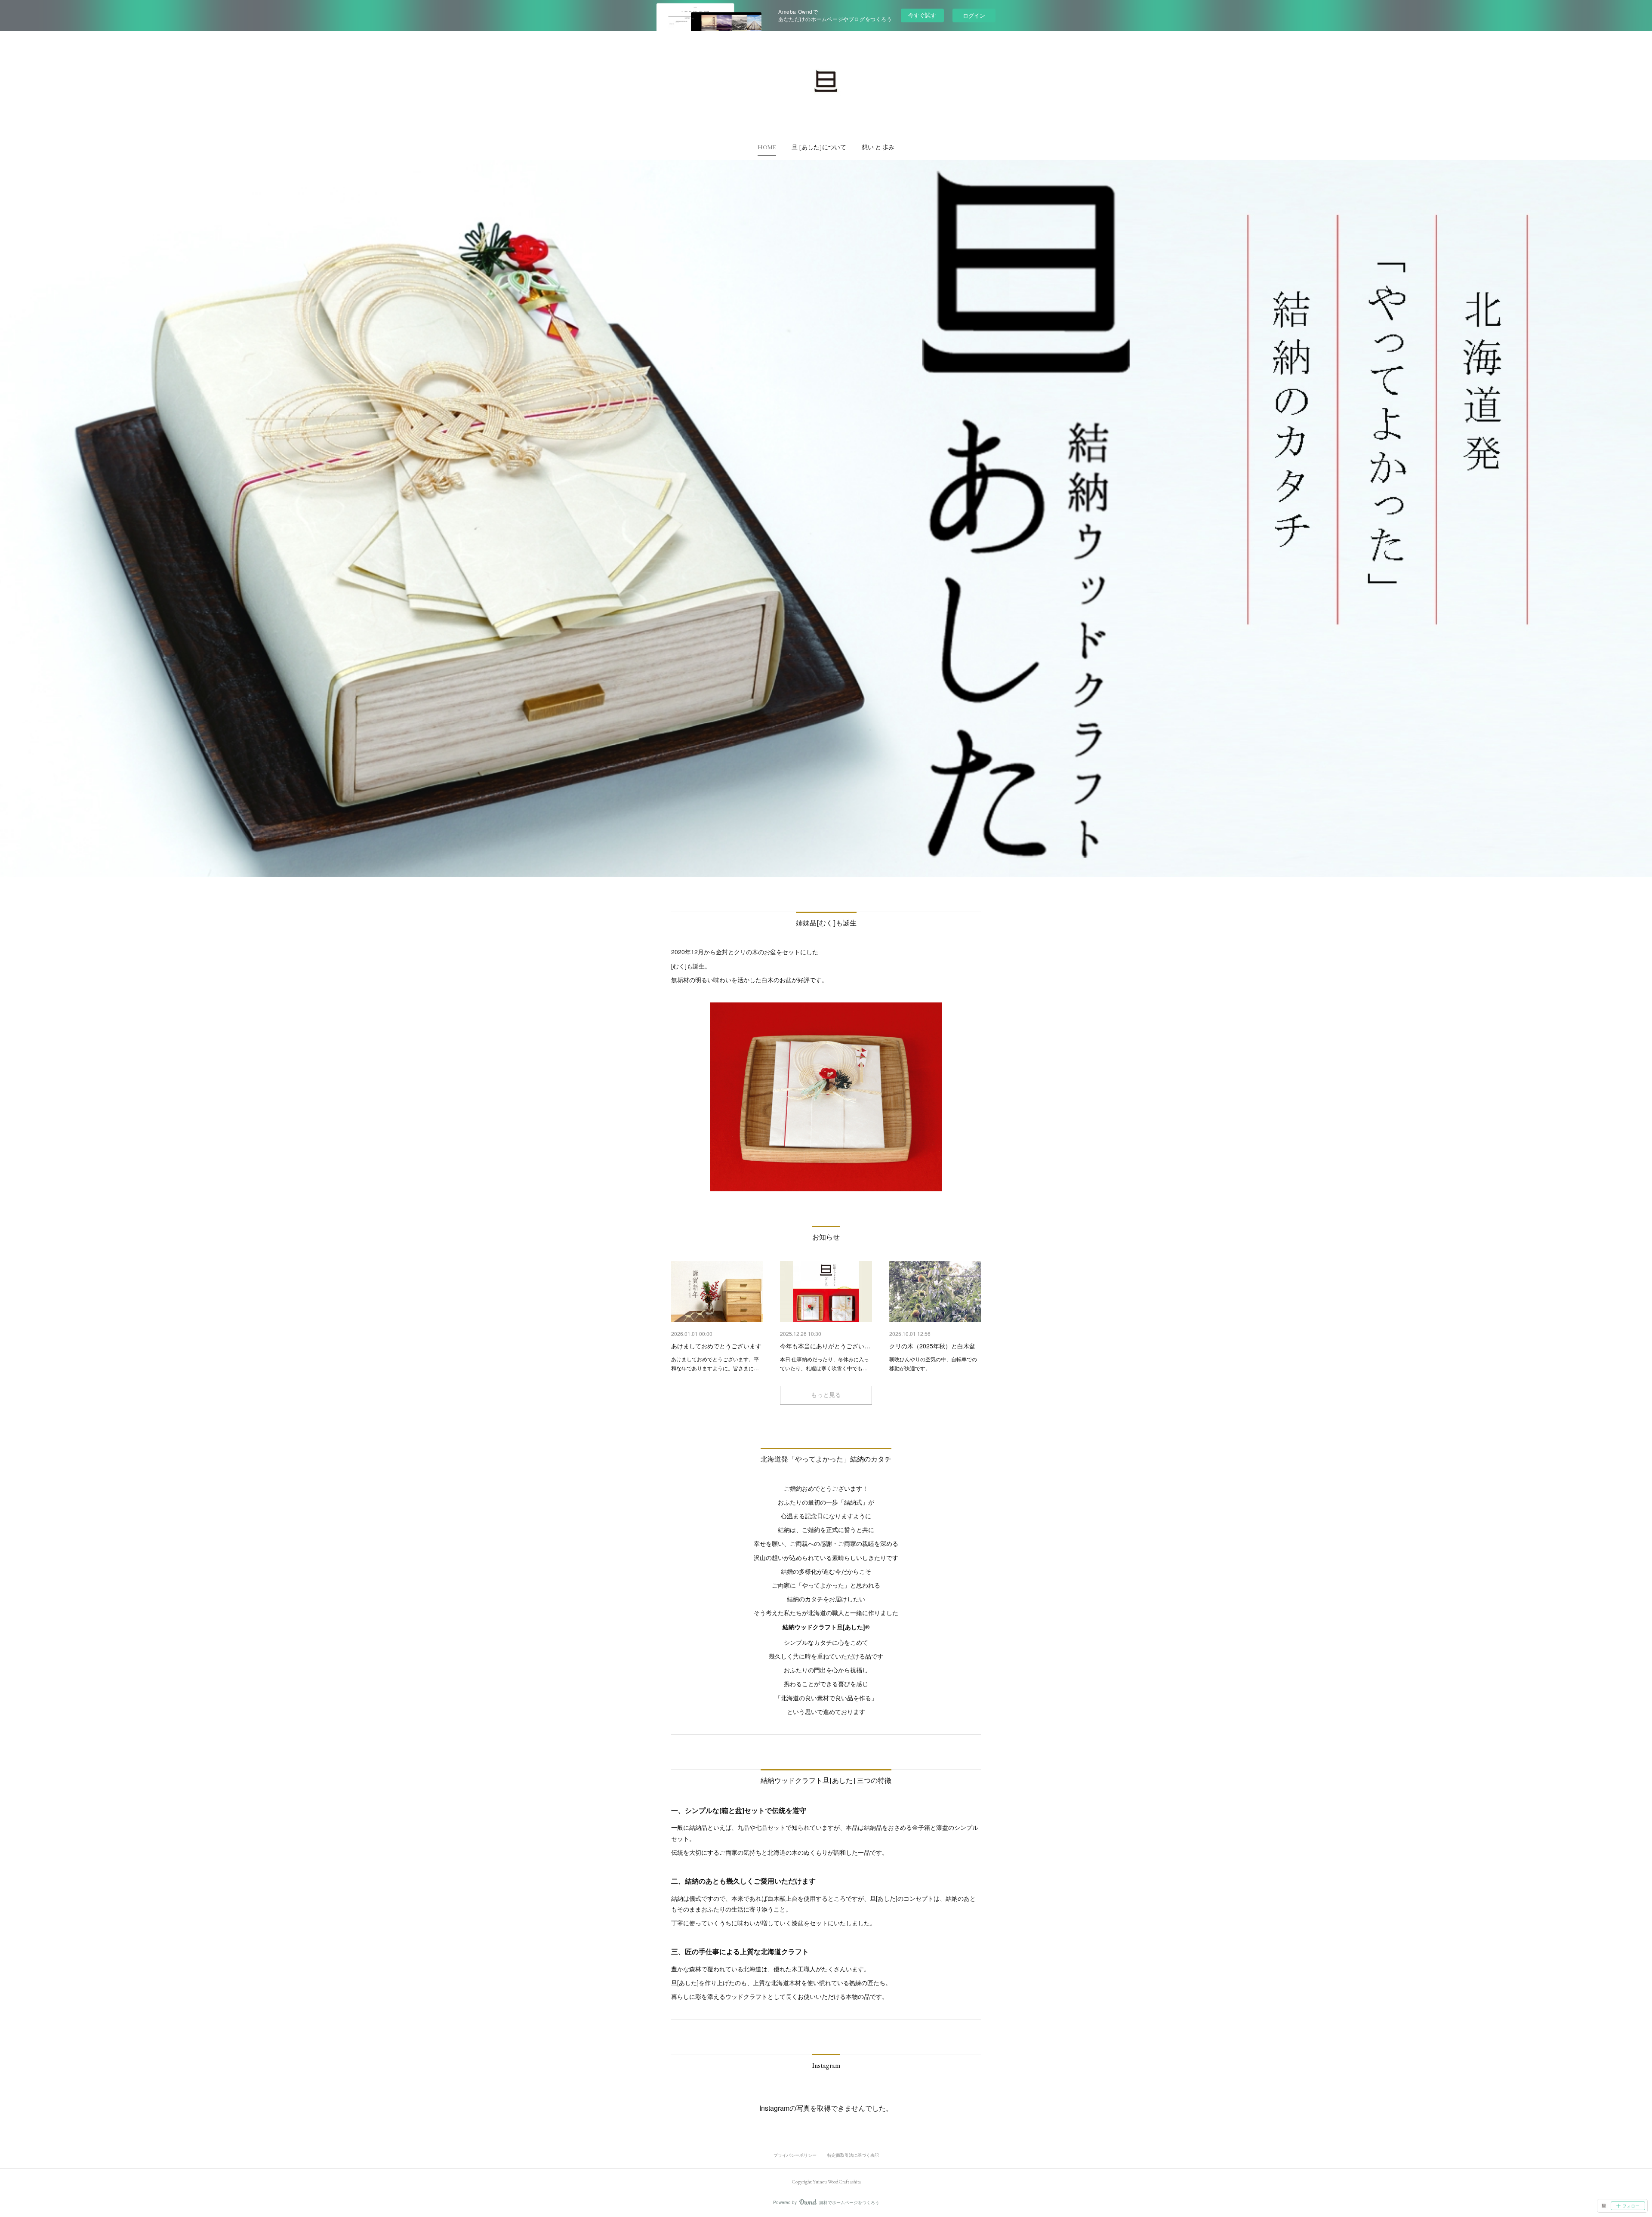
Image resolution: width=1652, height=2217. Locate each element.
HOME (767, 147)
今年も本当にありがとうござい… (825, 1346)
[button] (767, 147)
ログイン (974, 15)
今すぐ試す (922, 15)
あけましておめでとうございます (716, 1346)
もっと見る (826, 1395)
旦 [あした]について (819, 147)
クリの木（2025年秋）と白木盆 (932, 1346)
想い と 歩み (878, 147)
